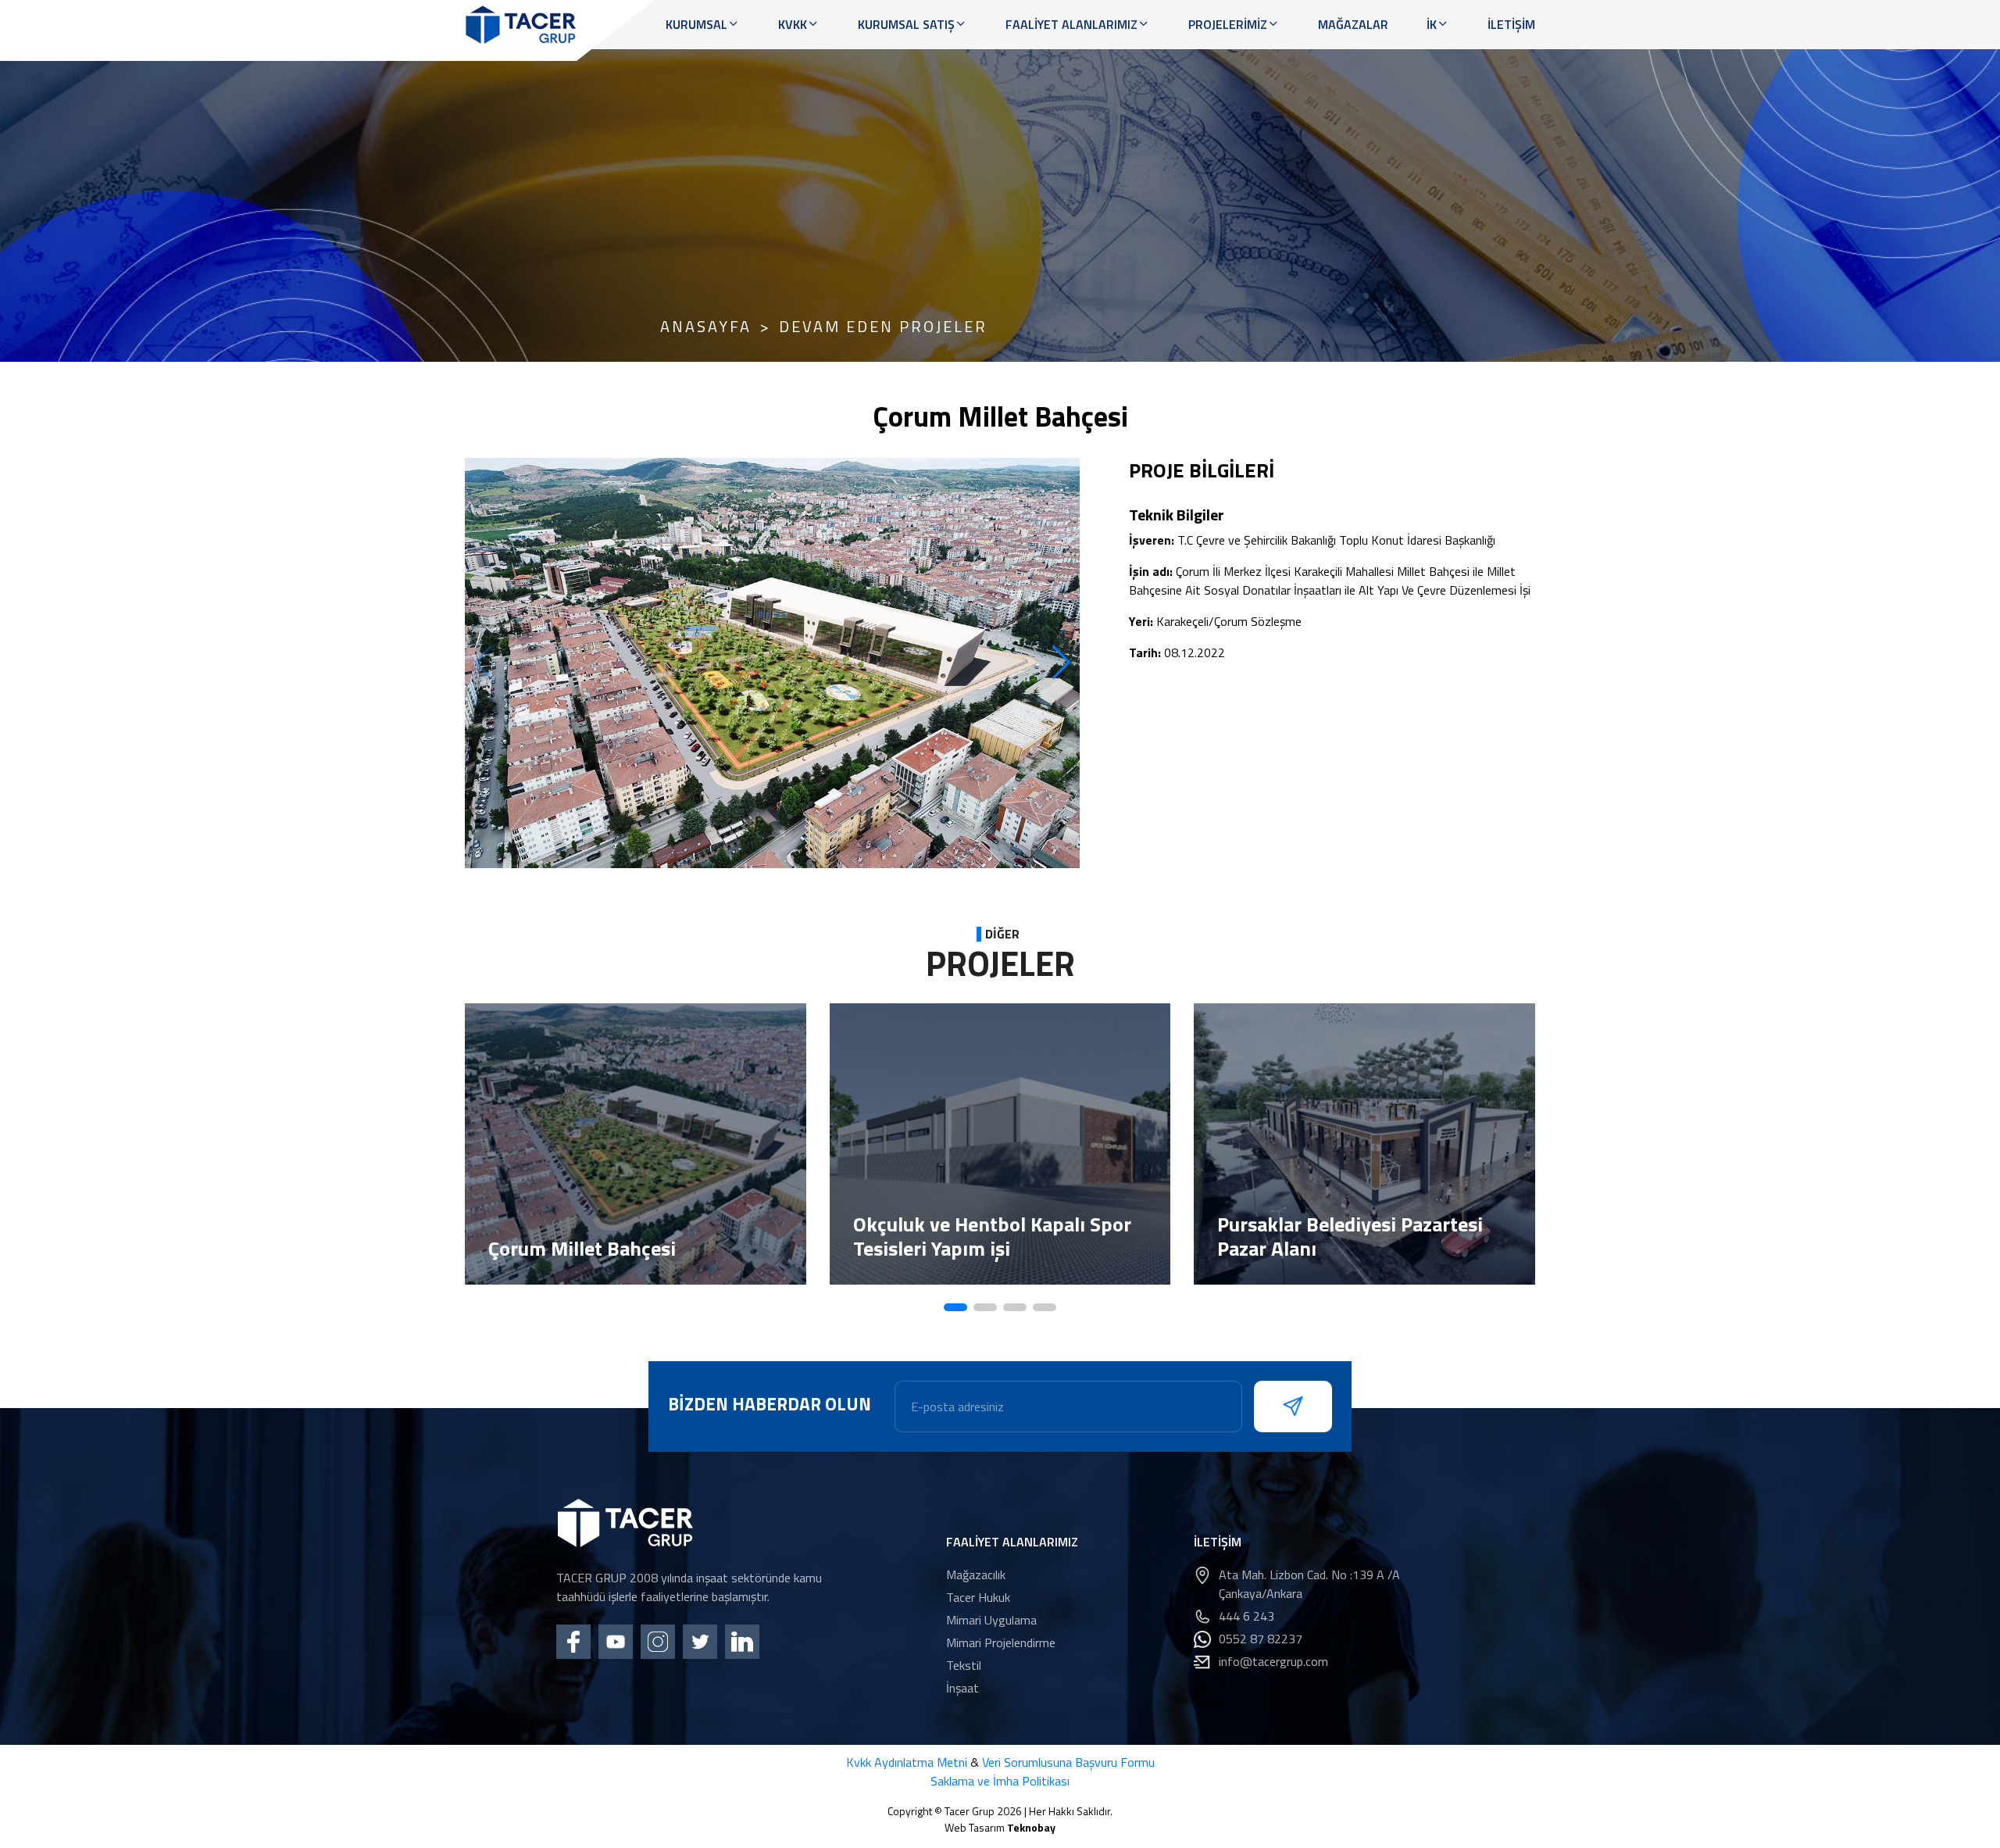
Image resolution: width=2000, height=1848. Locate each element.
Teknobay (1031, 1827)
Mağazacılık (976, 1575)
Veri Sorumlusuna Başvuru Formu (1068, 1762)
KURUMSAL (696, 24)
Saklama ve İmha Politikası (1000, 1781)
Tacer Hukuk (978, 1597)
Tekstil (964, 1665)
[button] (1061, 663)
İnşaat (962, 1688)
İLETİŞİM (1511, 24)
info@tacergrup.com (1273, 1661)
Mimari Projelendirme (1001, 1642)
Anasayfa (706, 327)
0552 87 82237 (1261, 1639)
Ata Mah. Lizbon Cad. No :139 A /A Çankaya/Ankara (1309, 1584)
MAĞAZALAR (1353, 24)
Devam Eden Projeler (883, 327)
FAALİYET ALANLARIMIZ (1071, 24)
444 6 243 (1246, 1616)
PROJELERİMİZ (1228, 24)
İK (1432, 24)
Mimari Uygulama (991, 1620)
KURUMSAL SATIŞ (906, 24)
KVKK (793, 24)
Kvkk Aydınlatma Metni (907, 1762)
